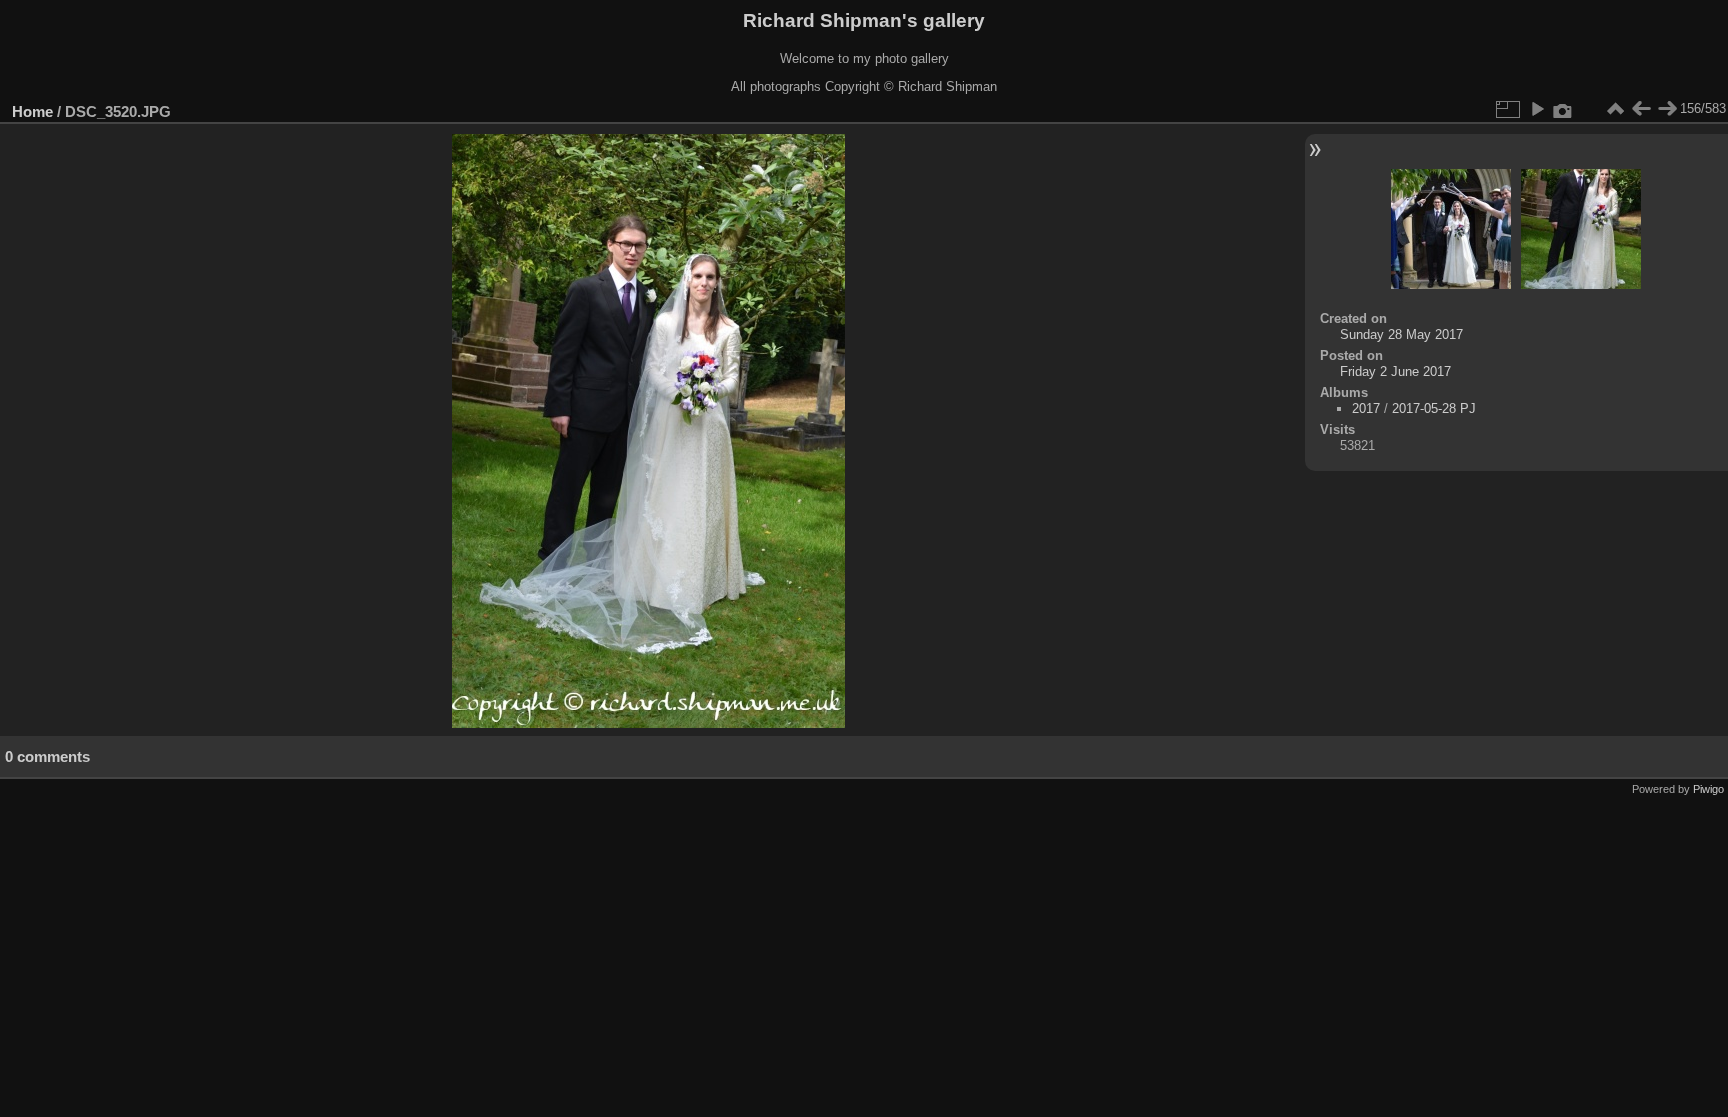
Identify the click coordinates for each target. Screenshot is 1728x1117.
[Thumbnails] (1615, 109)
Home (32, 111)
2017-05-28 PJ (1434, 408)
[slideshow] (1537, 109)
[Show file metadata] (1563, 109)
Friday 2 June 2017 (1395, 371)
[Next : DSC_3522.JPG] (1667, 109)
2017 (1366, 408)
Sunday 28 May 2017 (1401, 334)
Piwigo (1708, 789)
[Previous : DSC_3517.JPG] (1641, 109)
